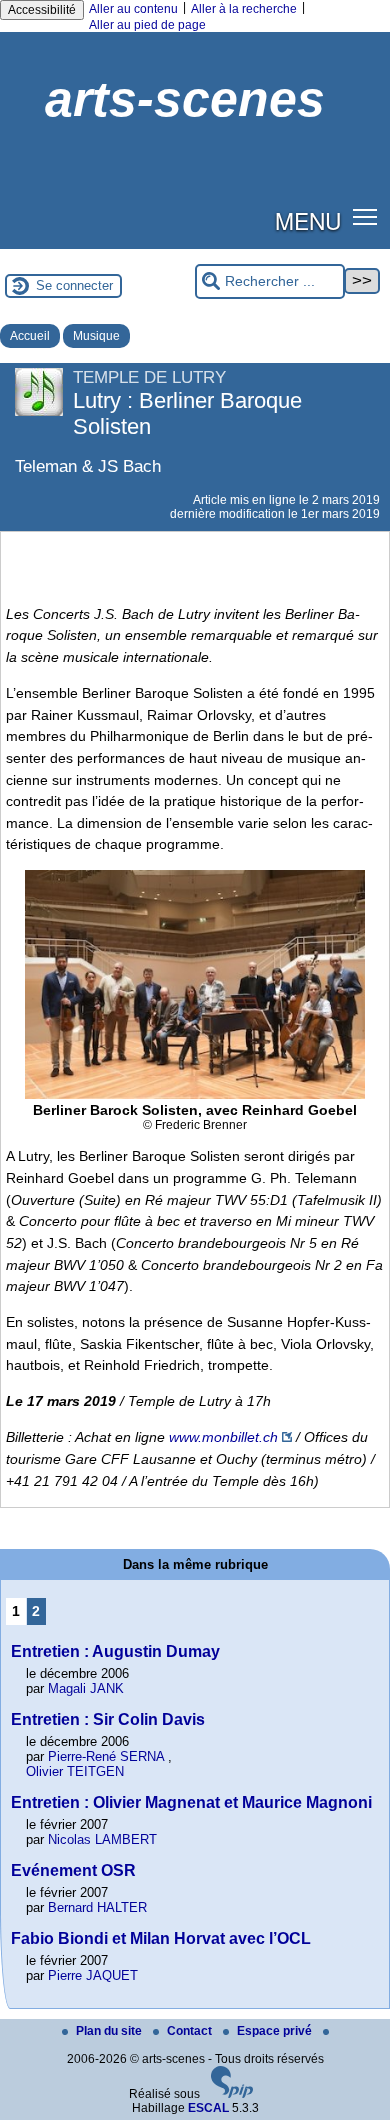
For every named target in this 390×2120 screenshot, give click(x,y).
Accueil (30, 336)
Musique (96, 336)
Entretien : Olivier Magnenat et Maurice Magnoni (191, 1802)
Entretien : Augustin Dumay (115, 1651)
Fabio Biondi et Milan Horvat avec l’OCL (161, 1938)
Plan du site (110, 2031)
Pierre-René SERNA (106, 1756)
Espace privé (276, 2031)
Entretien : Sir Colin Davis (108, 1719)
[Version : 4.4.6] (232, 2094)
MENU (308, 220)
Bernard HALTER (97, 1907)
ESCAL (208, 2108)
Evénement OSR (73, 1870)
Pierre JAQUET (93, 1975)
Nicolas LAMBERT (102, 1839)
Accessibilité (42, 10)
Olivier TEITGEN (75, 1771)
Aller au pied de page (147, 25)
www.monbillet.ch (223, 1437)
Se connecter (74, 285)
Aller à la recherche (244, 9)
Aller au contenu (133, 9)
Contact (191, 2031)
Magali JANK (86, 1688)
